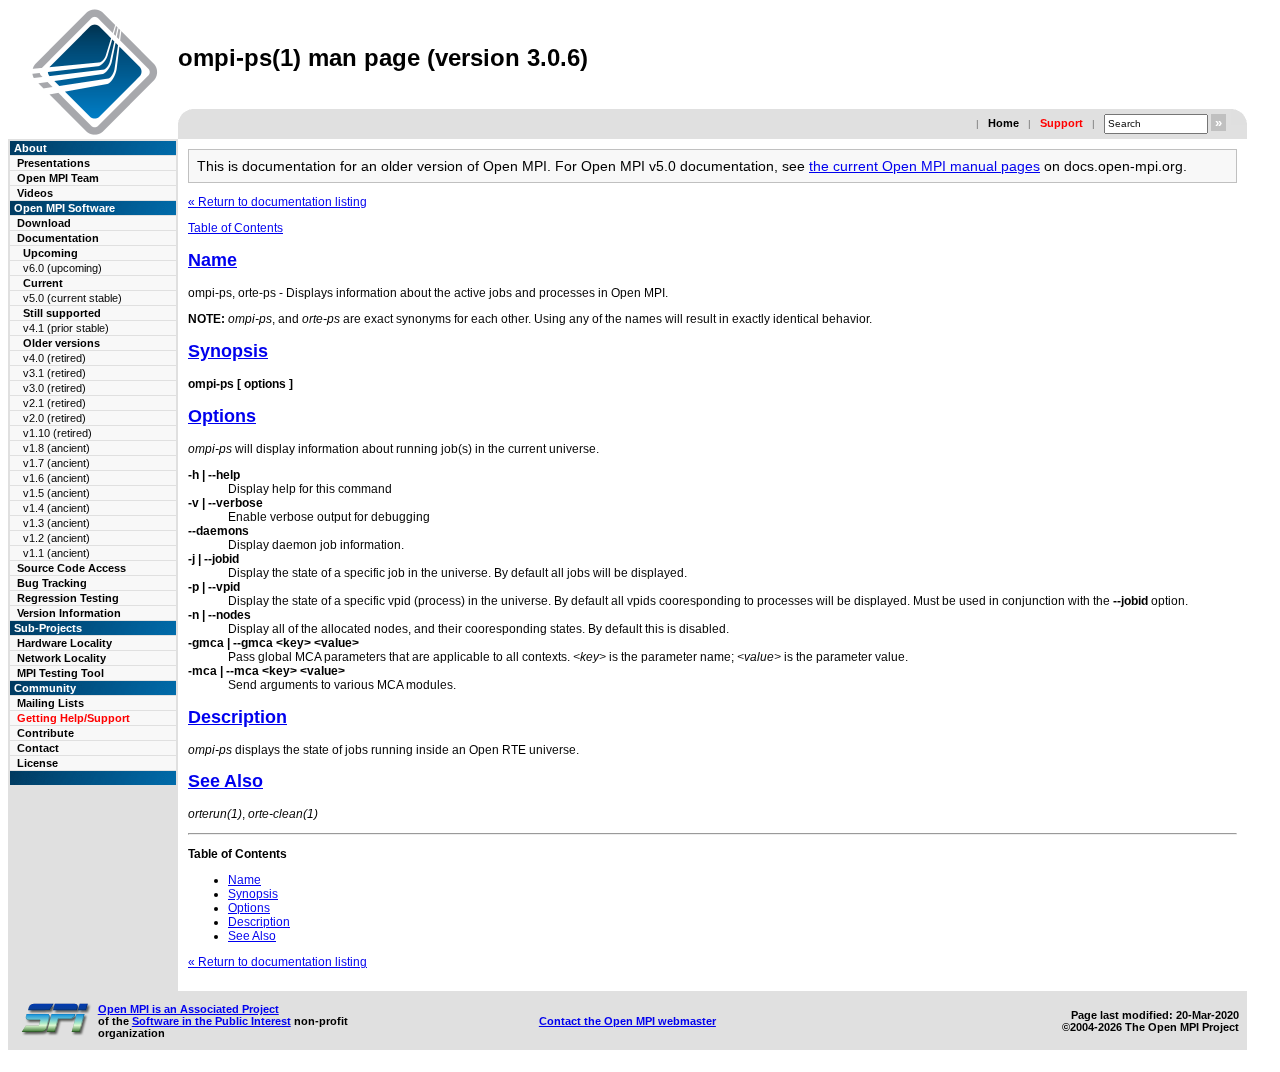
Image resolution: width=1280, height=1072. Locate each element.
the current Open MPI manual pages (924, 166)
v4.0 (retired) (54, 358)
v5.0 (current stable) (72, 298)
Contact (38, 748)
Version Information (69, 613)
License (37, 763)
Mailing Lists (50, 703)
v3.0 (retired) (54, 388)
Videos (35, 193)
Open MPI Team (58, 178)
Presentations (53, 163)
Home (1003, 123)
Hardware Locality (64, 643)
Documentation (58, 238)
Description (237, 717)
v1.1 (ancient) (56, 553)
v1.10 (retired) (57, 433)
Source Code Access (71, 568)
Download (44, 223)
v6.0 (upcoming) (62, 268)
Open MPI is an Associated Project (188, 1009)
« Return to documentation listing (277, 202)
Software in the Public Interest (211, 1021)
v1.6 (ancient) (56, 478)
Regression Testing (68, 598)
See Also (225, 781)
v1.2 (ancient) (56, 538)
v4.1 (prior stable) (66, 328)
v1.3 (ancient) (56, 523)
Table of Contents (235, 228)
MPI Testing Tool (60, 673)
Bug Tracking (52, 583)
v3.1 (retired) (54, 373)
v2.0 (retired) (54, 418)
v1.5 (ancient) (56, 493)
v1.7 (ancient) (56, 463)
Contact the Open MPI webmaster (627, 1021)
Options (222, 416)
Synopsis (228, 351)
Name (212, 260)
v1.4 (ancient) (56, 508)
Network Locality (61, 658)
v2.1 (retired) (54, 403)
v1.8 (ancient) (56, 448)
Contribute (45, 733)
